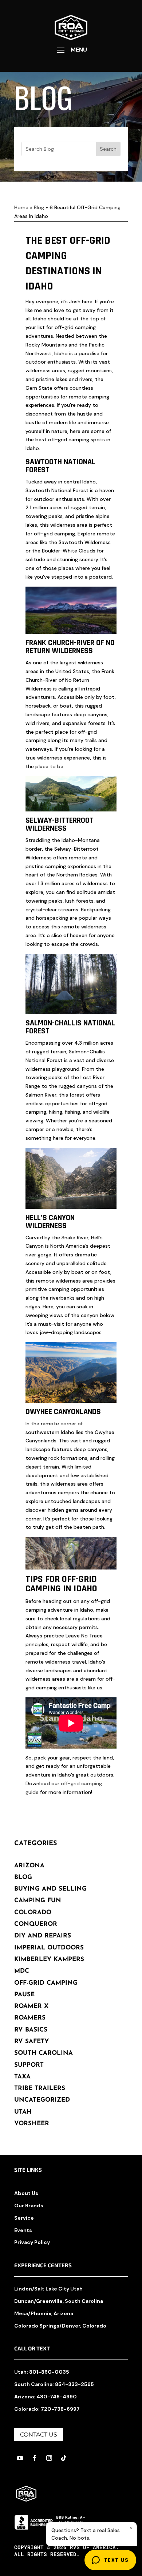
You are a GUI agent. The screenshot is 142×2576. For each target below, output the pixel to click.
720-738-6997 (60, 2409)
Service (24, 2218)
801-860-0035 (49, 2372)
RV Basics (31, 2030)
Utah (23, 2112)
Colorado (33, 1913)
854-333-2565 (74, 2384)
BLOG (23, 1877)
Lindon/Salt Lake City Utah (48, 2289)
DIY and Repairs (43, 1936)
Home (21, 207)
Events (23, 2230)
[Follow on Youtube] (20, 2458)
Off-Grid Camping (46, 1983)
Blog (39, 207)
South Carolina (44, 2053)
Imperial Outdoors (49, 1948)
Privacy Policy (32, 2242)
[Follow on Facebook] (35, 2458)
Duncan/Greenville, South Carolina (59, 2301)
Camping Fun (38, 1901)
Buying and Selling (50, 1889)
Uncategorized (42, 2100)
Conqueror (36, 1924)
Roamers (30, 2018)
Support (29, 2065)
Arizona (29, 1866)
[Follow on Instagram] (49, 2458)
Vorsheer (32, 2124)
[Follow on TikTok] (64, 2458)
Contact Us (39, 2435)
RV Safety (31, 2042)
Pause (24, 1995)
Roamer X (31, 2006)
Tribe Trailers (40, 2088)
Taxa (22, 2077)
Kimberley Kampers (49, 1959)
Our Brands (29, 2206)
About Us (26, 2193)
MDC (22, 1971)
